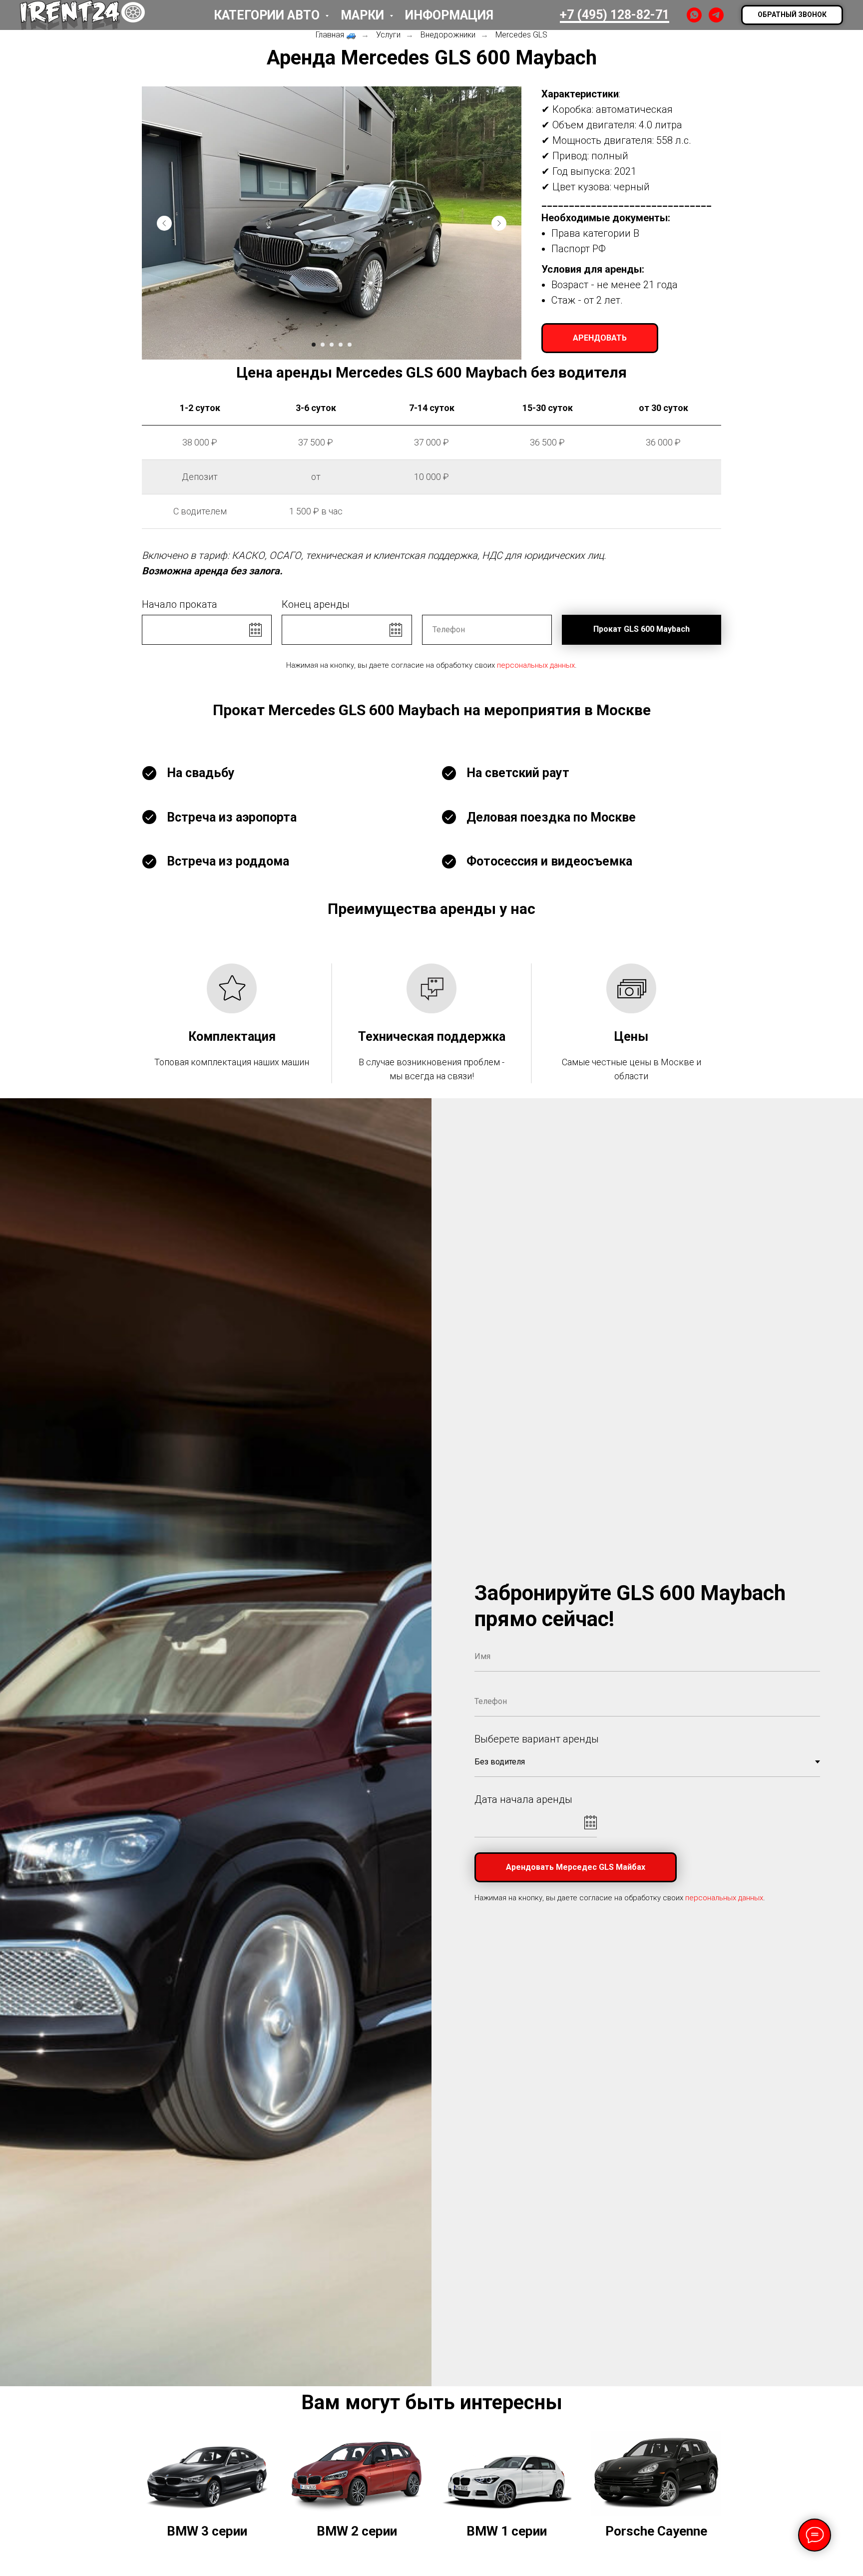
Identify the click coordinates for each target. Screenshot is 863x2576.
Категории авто (268, 15)
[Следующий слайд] (499, 223)
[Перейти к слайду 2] (323, 345)
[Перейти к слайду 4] (341, 345)
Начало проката (180, 604)
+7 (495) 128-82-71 (615, 15)
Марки (364, 15)
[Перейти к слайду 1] (314, 345)
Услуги (388, 35)
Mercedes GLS (521, 35)
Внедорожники (448, 35)
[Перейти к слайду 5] (350, 345)
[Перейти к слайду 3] (332, 345)
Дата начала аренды (523, 1799)
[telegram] (716, 15)
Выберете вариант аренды (537, 1739)
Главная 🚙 (336, 35)
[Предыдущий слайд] (164, 223)
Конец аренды (316, 604)
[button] (792, 15)
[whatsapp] (694, 15)
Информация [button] (449, 15)
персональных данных (536, 665)
